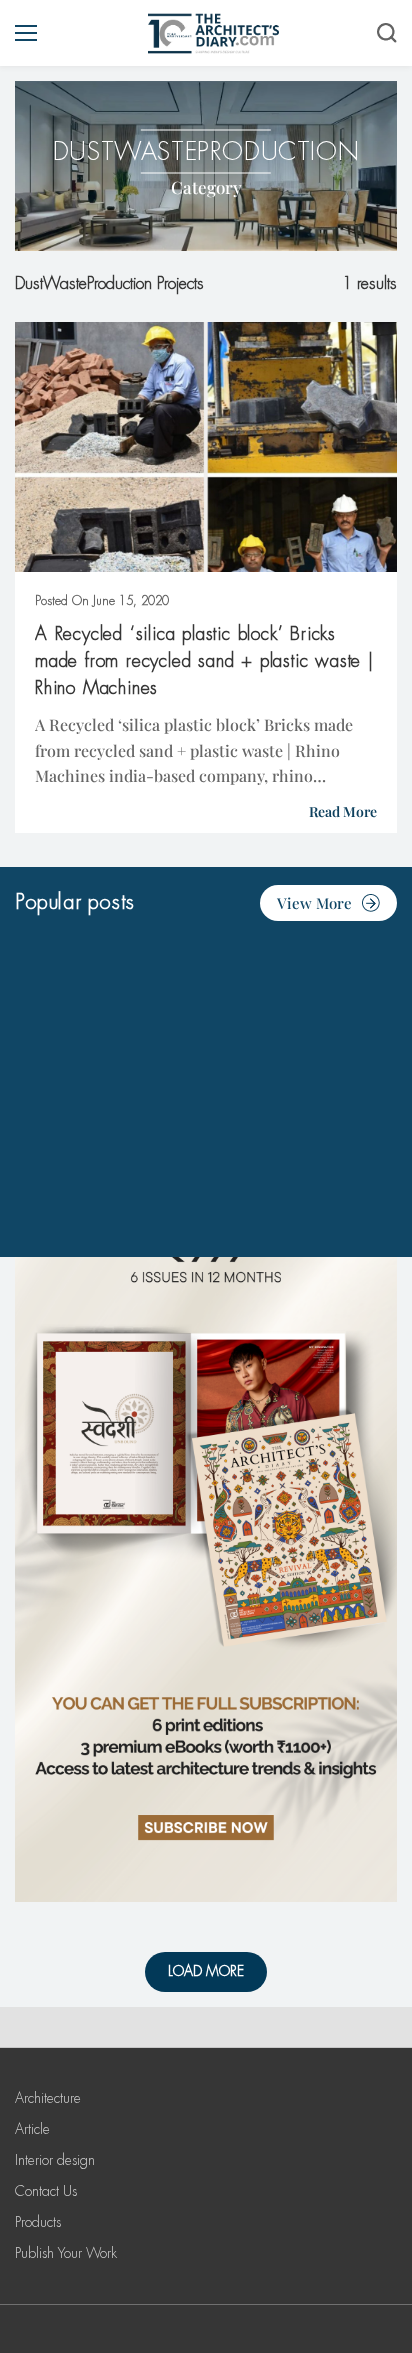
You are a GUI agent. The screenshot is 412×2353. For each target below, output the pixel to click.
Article (32, 2129)
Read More (343, 811)
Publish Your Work (66, 2253)
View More (314, 903)
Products (38, 2222)
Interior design (55, 2160)
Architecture (48, 2098)
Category (206, 187)
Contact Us (46, 2191)
